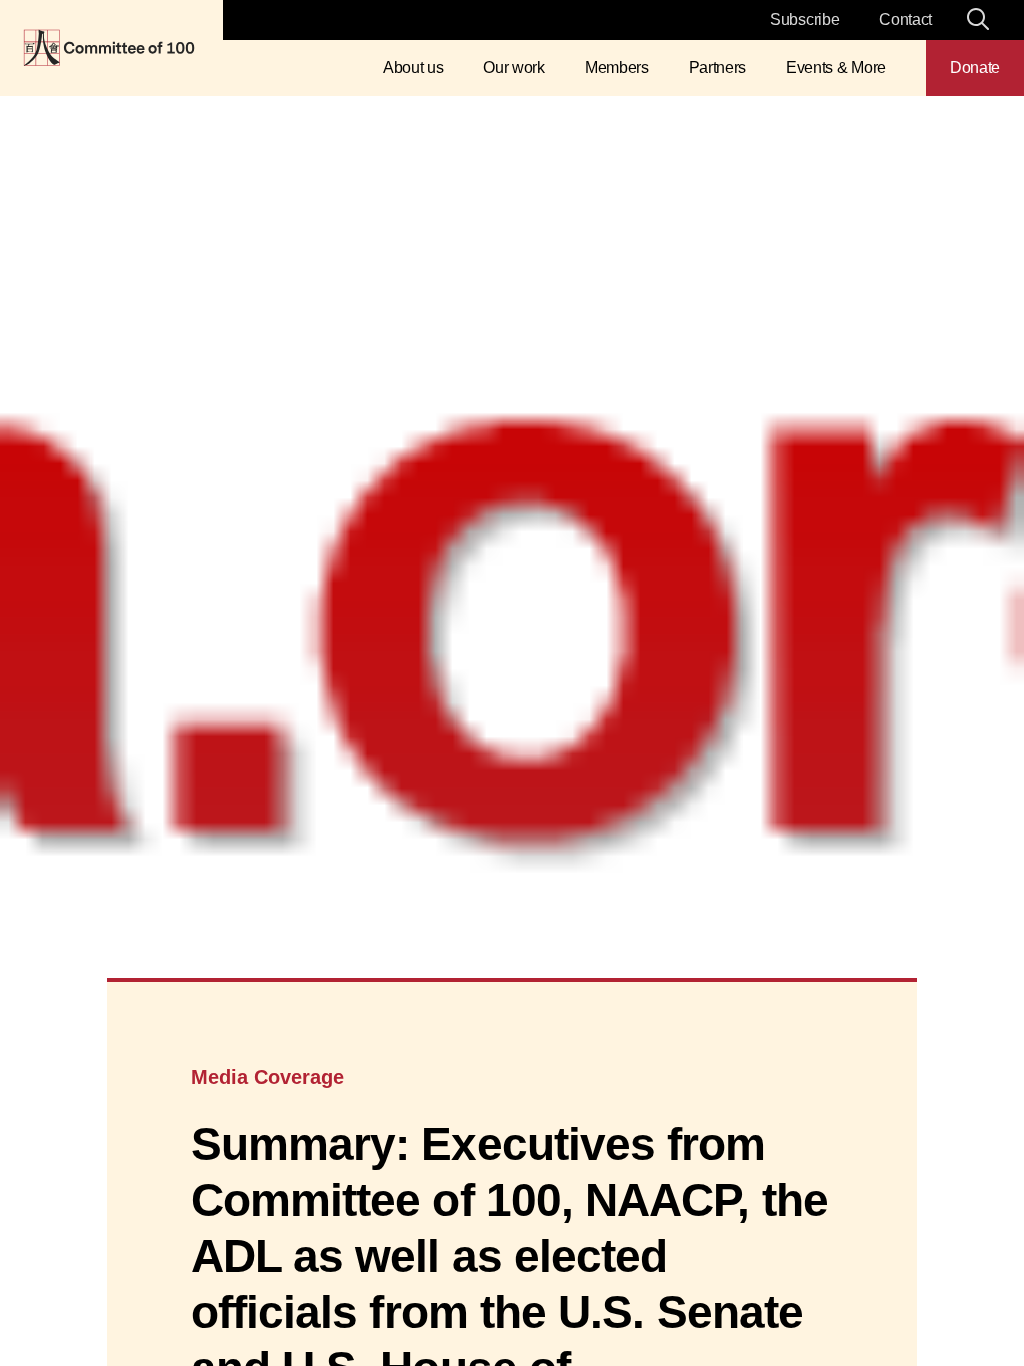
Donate (975, 67)
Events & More (836, 67)
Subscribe (804, 19)
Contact (905, 19)
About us (413, 67)
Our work (513, 67)
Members (617, 67)
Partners (717, 67)
